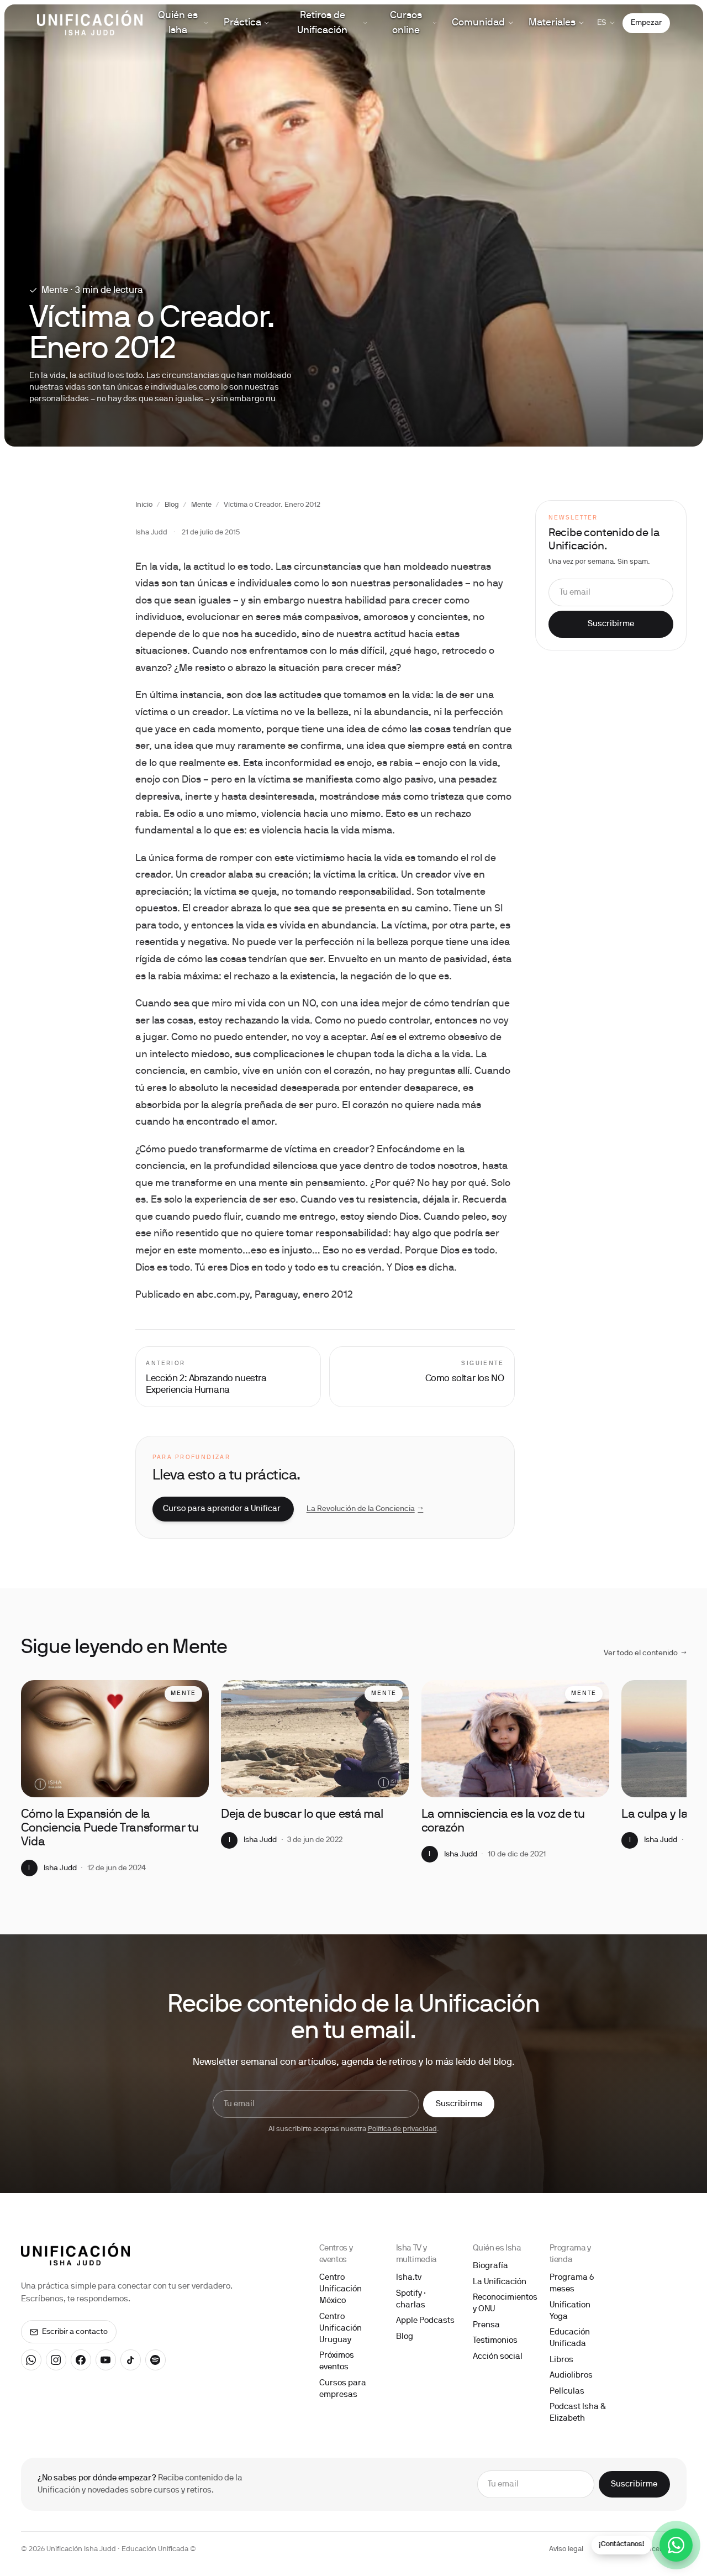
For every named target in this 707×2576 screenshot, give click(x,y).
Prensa (486, 2325)
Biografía (490, 2266)
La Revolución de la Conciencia (365, 1509)
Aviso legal (566, 2549)
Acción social (498, 2357)
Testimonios (495, 2341)
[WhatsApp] (31, 2360)
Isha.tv (409, 2278)
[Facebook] (81, 2360)
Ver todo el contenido (645, 1653)
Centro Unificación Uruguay (341, 2328)
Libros (561, 2360)
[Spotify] (156, 2360)
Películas (567, 2391)
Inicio (144, 505)
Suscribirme (611, 624)
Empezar (646, 23)
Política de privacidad (402, 2129)
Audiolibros (571, 2375)
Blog (172, 505)
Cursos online (406, 23)
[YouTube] (106, 2360)
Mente (201, 505)
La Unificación (500, 2282)
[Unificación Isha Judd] (89, 23)
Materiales (552, 23)
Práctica (242, 23)
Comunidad (478, 23)
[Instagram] (56, 2360)
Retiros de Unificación (322, 23)
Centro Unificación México (341, 2289)
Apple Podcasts (425, 2321)
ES (602, 23)
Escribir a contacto (75, 2332)
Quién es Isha (178, 23)
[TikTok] (131, 2360)
